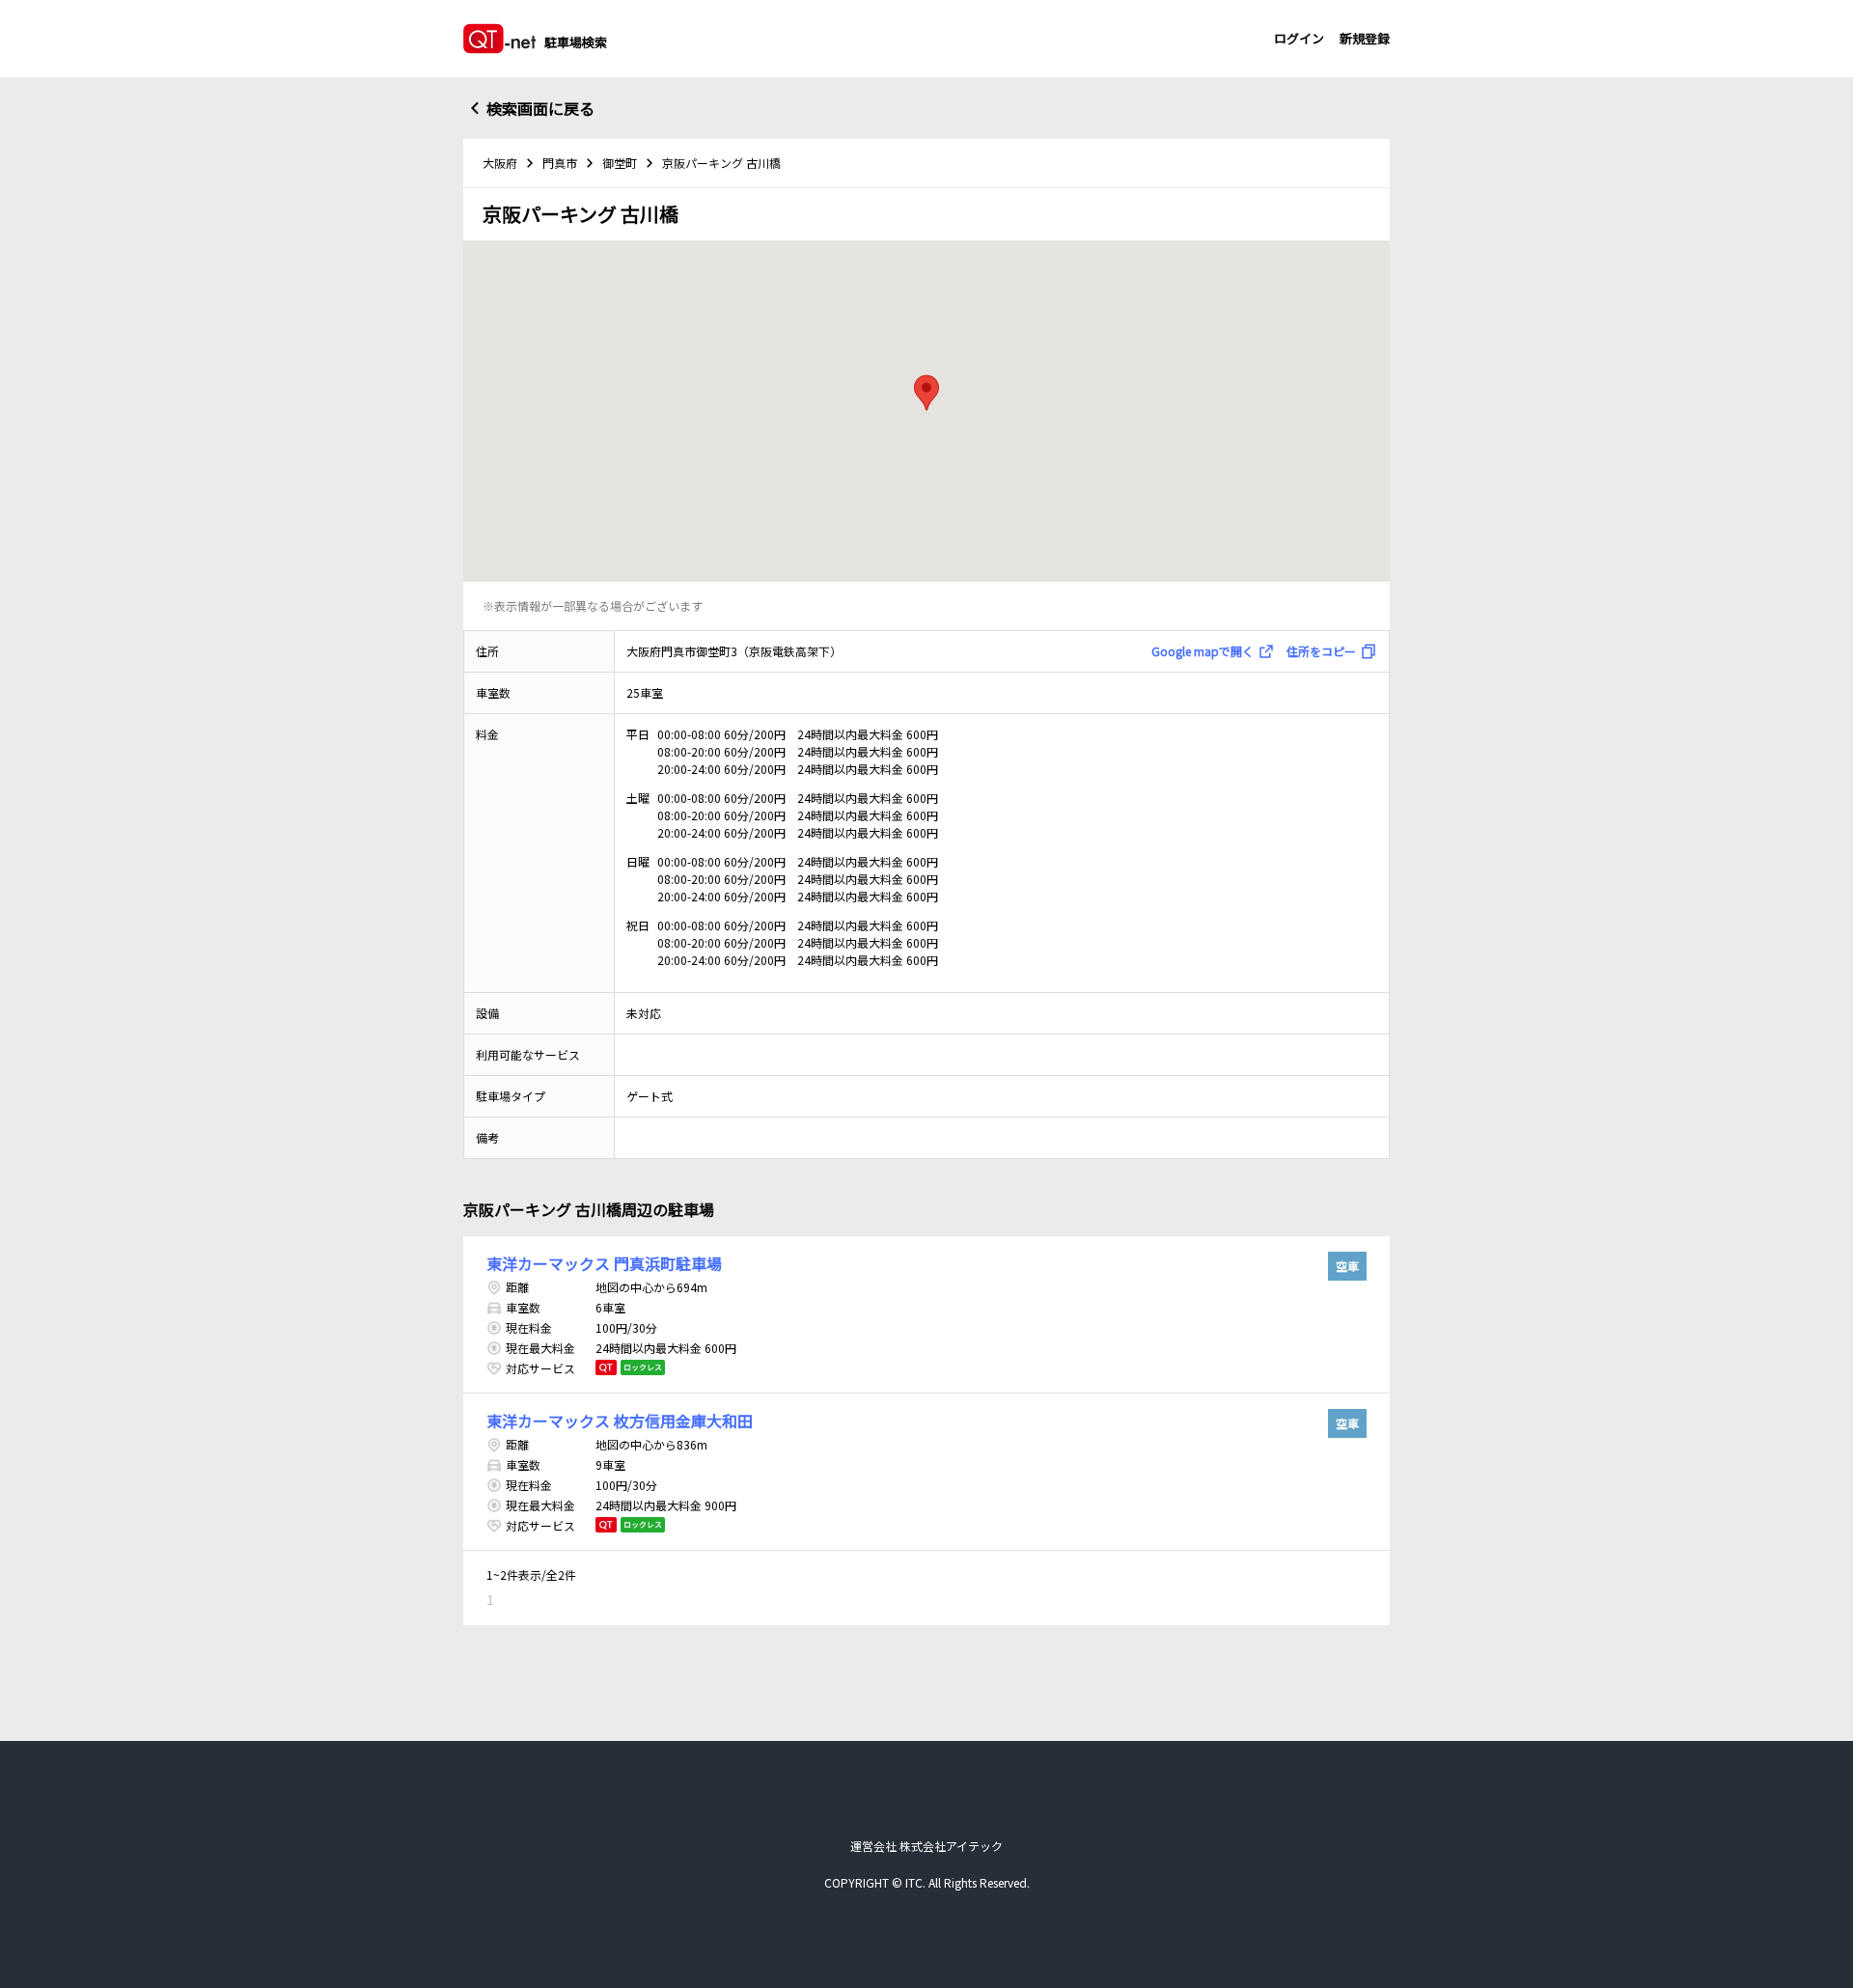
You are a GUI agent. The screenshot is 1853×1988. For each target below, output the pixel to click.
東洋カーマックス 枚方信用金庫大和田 (620, 1421)
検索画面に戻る (540, 108)
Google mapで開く (1203, 651)
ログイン (1299, 38)
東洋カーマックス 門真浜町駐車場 (604, 1263)
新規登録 (1365, 38)
